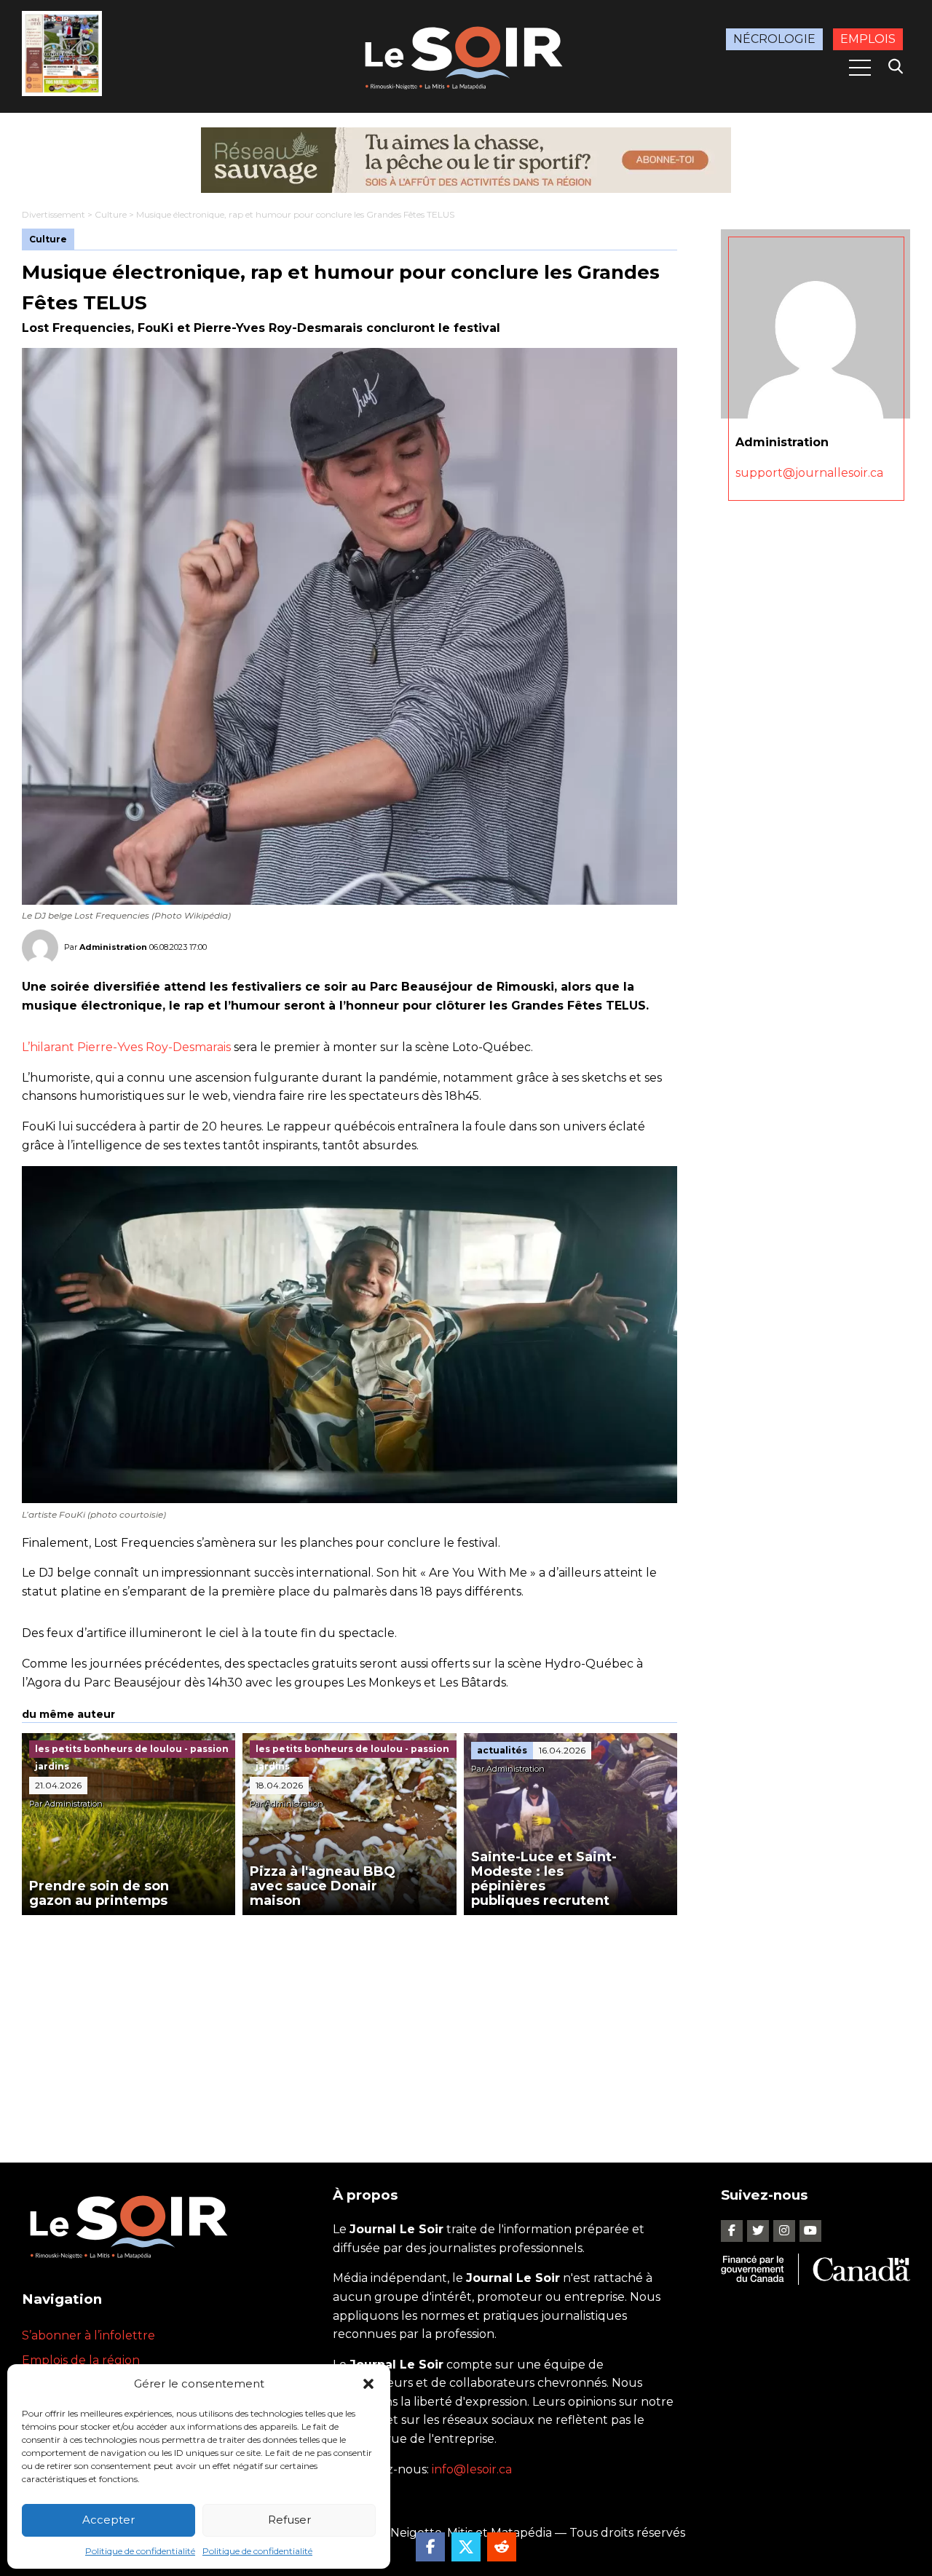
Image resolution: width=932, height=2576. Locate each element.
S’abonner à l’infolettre (88, 2335)
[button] (368, 2384)
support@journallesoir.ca (809, 473)
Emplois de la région (81, 2360)
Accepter (108, 2520)
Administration (113, 947)
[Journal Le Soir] (466, 55)
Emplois (868, 39)
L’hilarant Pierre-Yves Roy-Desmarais (126, 1047)
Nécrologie (774, 39)
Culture (111, 214)
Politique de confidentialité (140, 2551)
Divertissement (54, 214)
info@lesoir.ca (472, 2469)
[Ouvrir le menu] (860, 68)
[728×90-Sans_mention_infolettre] (466, 160)
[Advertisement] (349, 2024)
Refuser (289, 2520)
